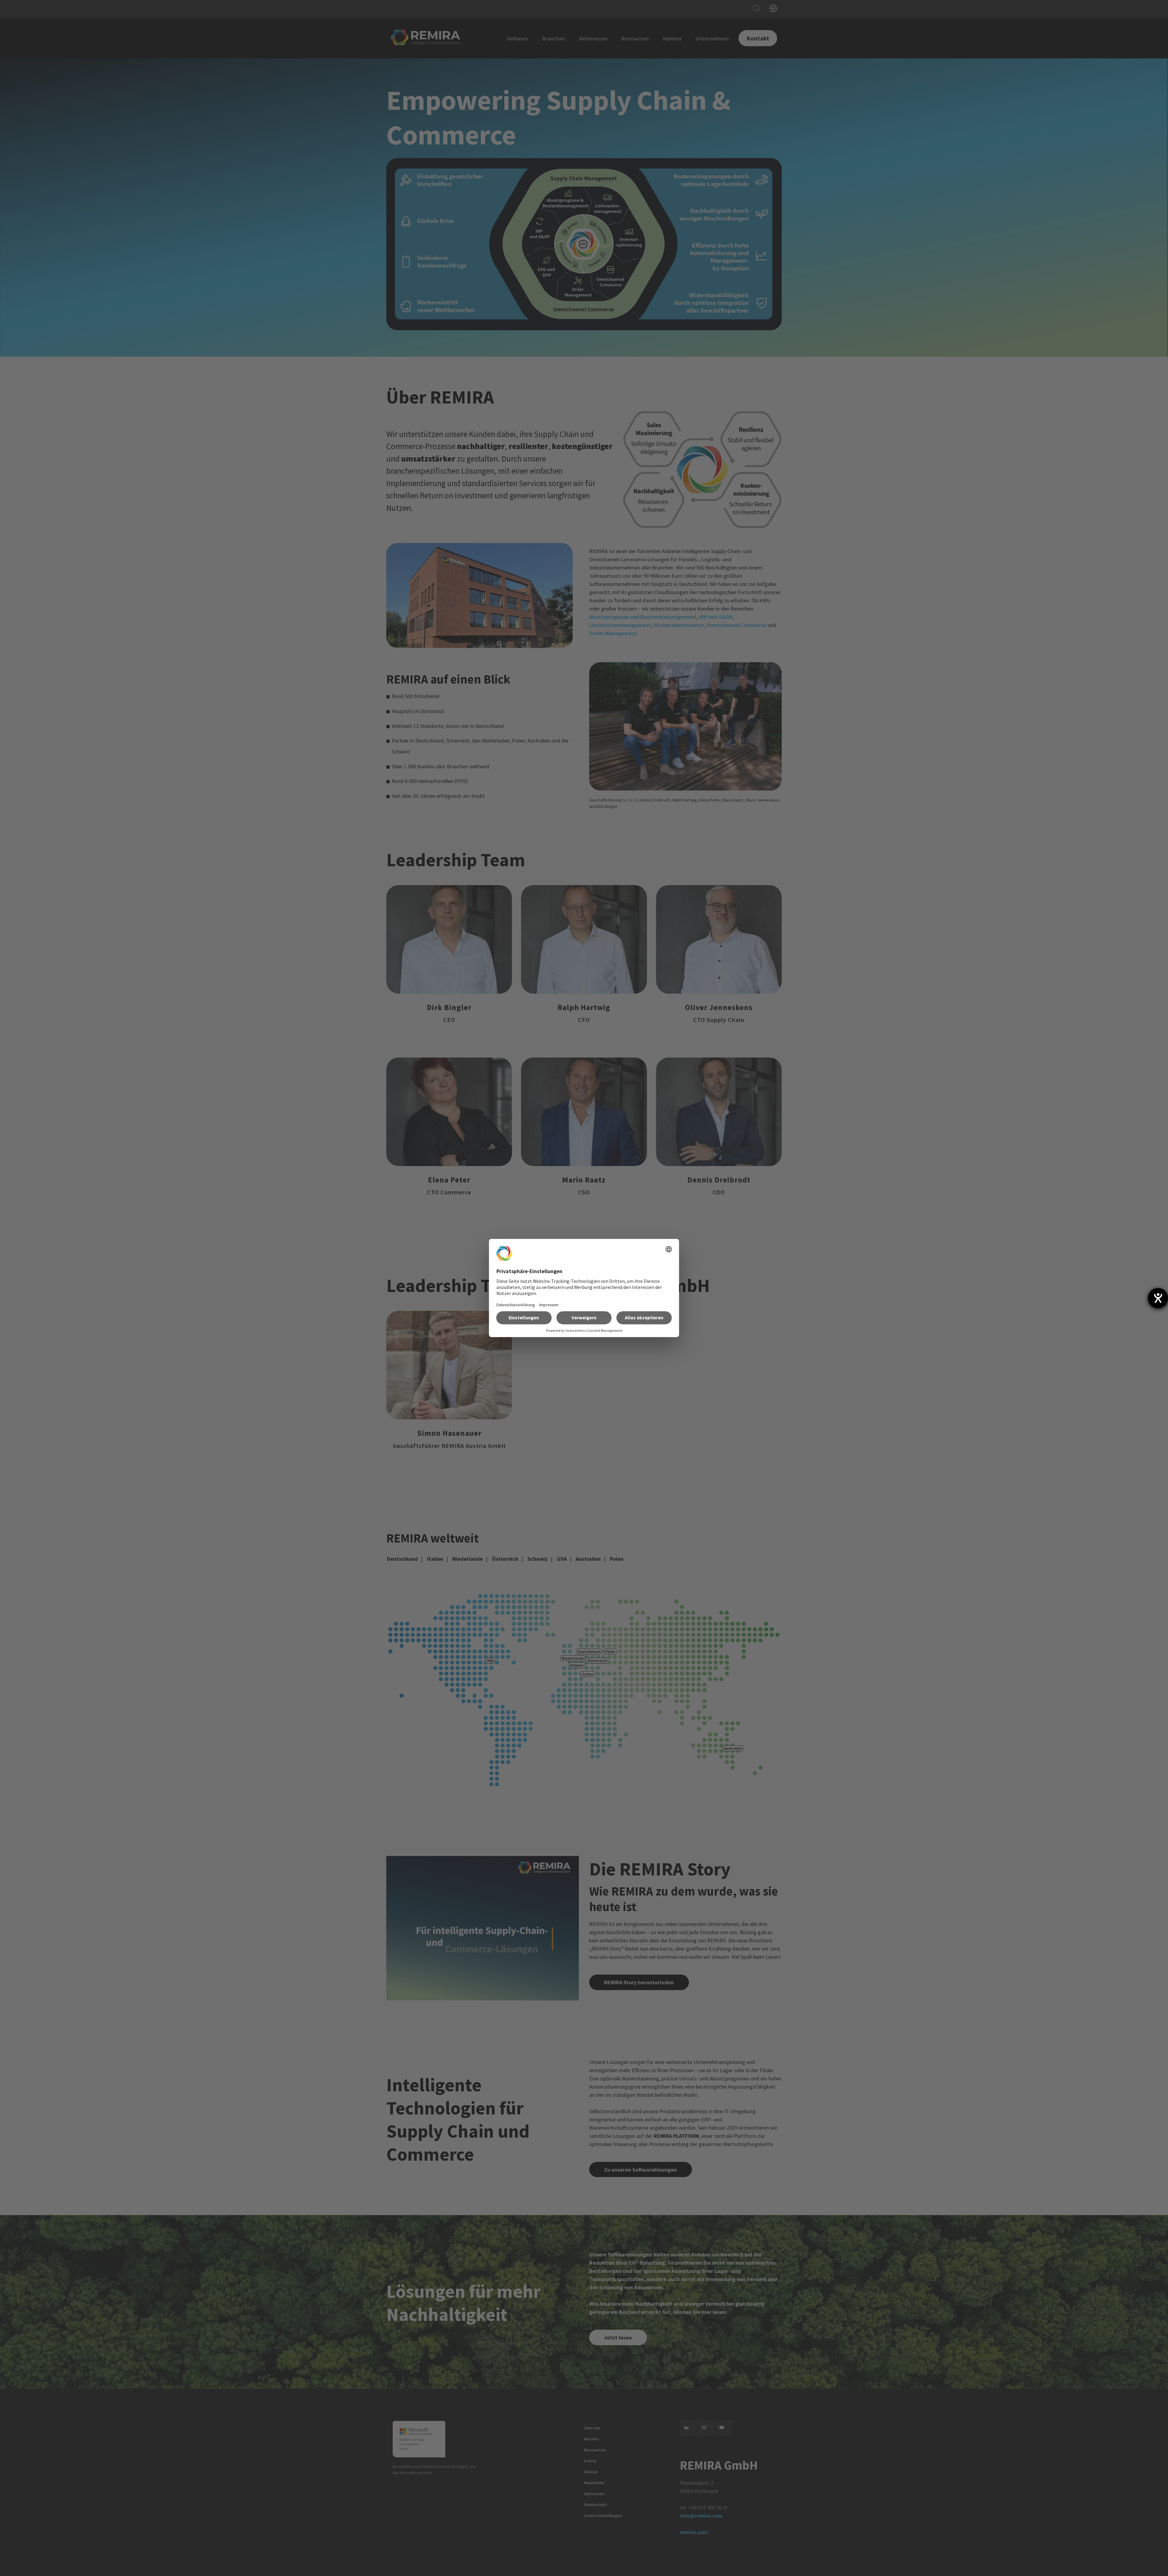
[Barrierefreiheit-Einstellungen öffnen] (1158, 1298)
